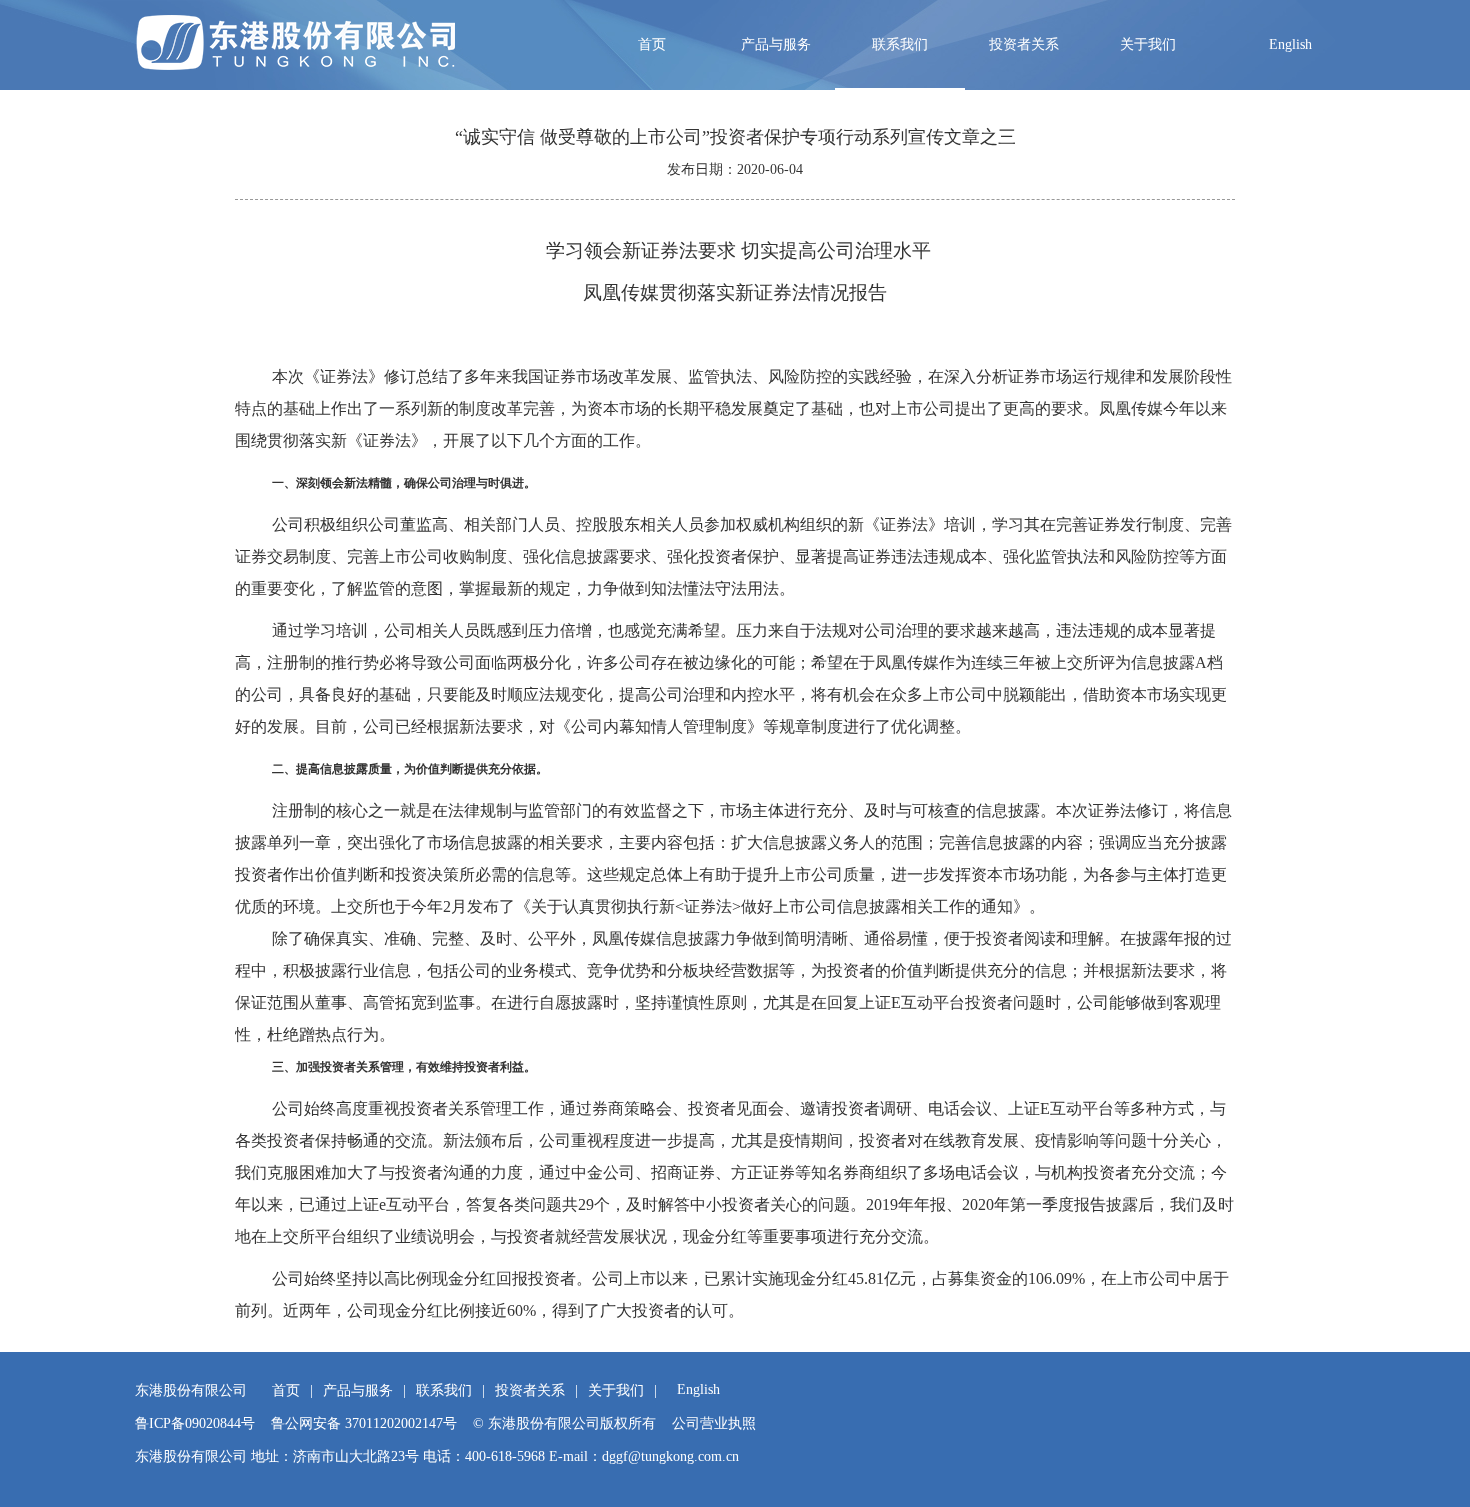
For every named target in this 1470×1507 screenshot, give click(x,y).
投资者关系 (1024, 44)
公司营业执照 (714, 1423)
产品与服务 (776, 44)
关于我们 (1148, 44)
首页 (652, 44)
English (1290, 44)
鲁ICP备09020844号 (195, 1423)
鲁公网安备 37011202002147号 (364, 1423)
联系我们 (900, 44)
